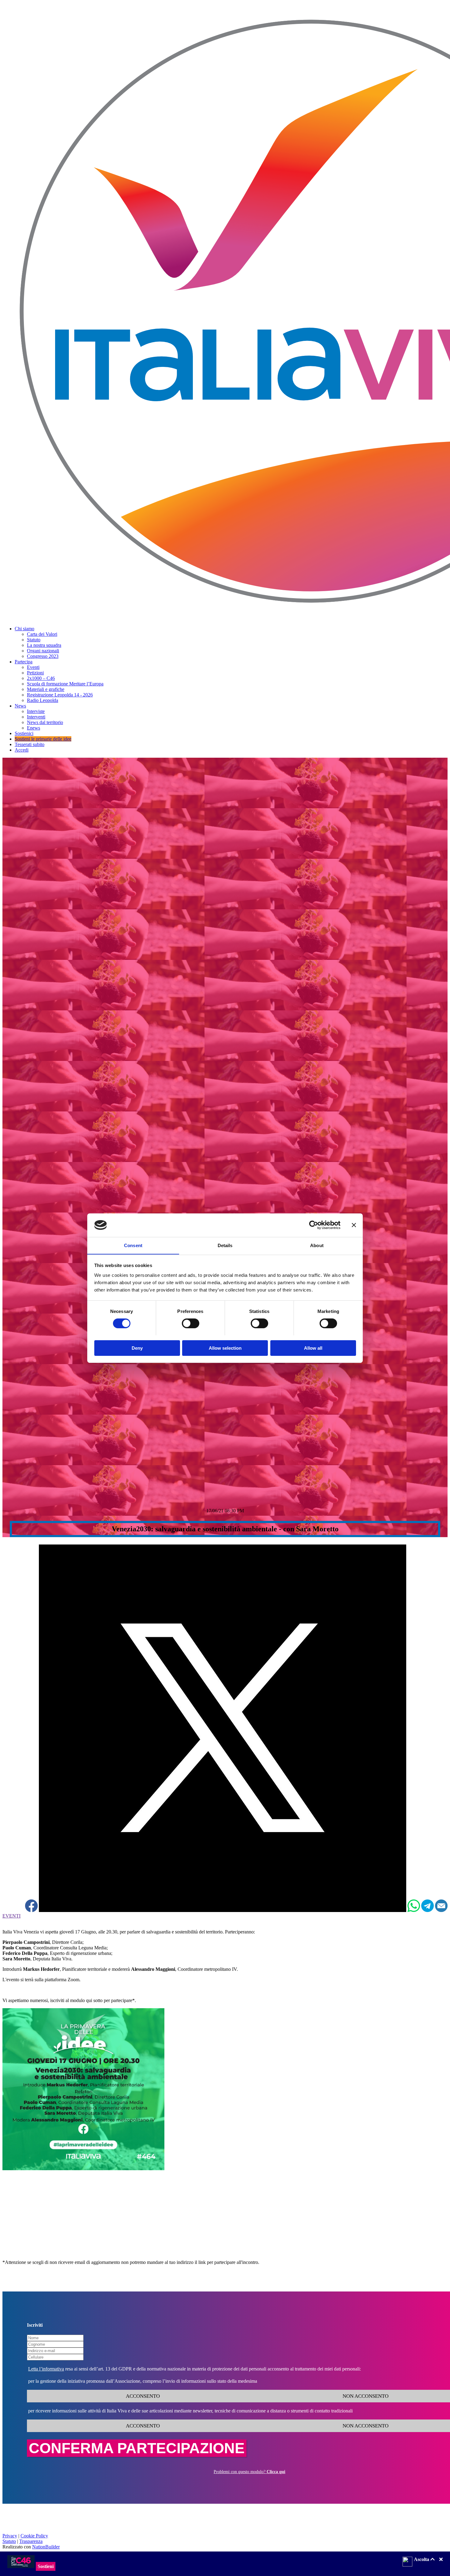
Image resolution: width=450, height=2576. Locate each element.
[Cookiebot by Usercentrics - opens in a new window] (314, 1225)
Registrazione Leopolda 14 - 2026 (60, 695)
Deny (137, 1348)
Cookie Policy (34, 2536)
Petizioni (35, 673)
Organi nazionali (43, 651)
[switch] (191, 1323)
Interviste (36, 711)
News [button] (20, 706)
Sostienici (24, 733)
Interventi (36, 717)
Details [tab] (225, 1245)
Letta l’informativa (46, 2369)
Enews (34, 728)
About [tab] (317, 1245)
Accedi (22, 750)
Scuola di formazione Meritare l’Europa (65, 684)
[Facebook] (31, 1910)
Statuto (34, 640)
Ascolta (422, 2559)
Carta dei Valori (42, 634)
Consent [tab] (133, 1245)
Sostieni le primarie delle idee (43, 739)
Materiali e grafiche (46, 689)
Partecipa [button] (24, 662)
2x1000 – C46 (41, 678)
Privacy (10, 2536)
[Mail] (441, 1910)
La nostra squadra (44, 645)
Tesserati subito (30, 744)
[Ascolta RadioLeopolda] (407, 2562)
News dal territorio (45, 722)
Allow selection (225, 1348)
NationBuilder (46, 2547)
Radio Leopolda (43, 700)
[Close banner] (354, 1225)
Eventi (33, 667)
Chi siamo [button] (24, 629)
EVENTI (11, 1916)
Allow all (313, 1348)
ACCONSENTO (142, 2396)
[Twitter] (223, 1910)
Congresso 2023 (43, 656)
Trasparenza (31, 2541)
